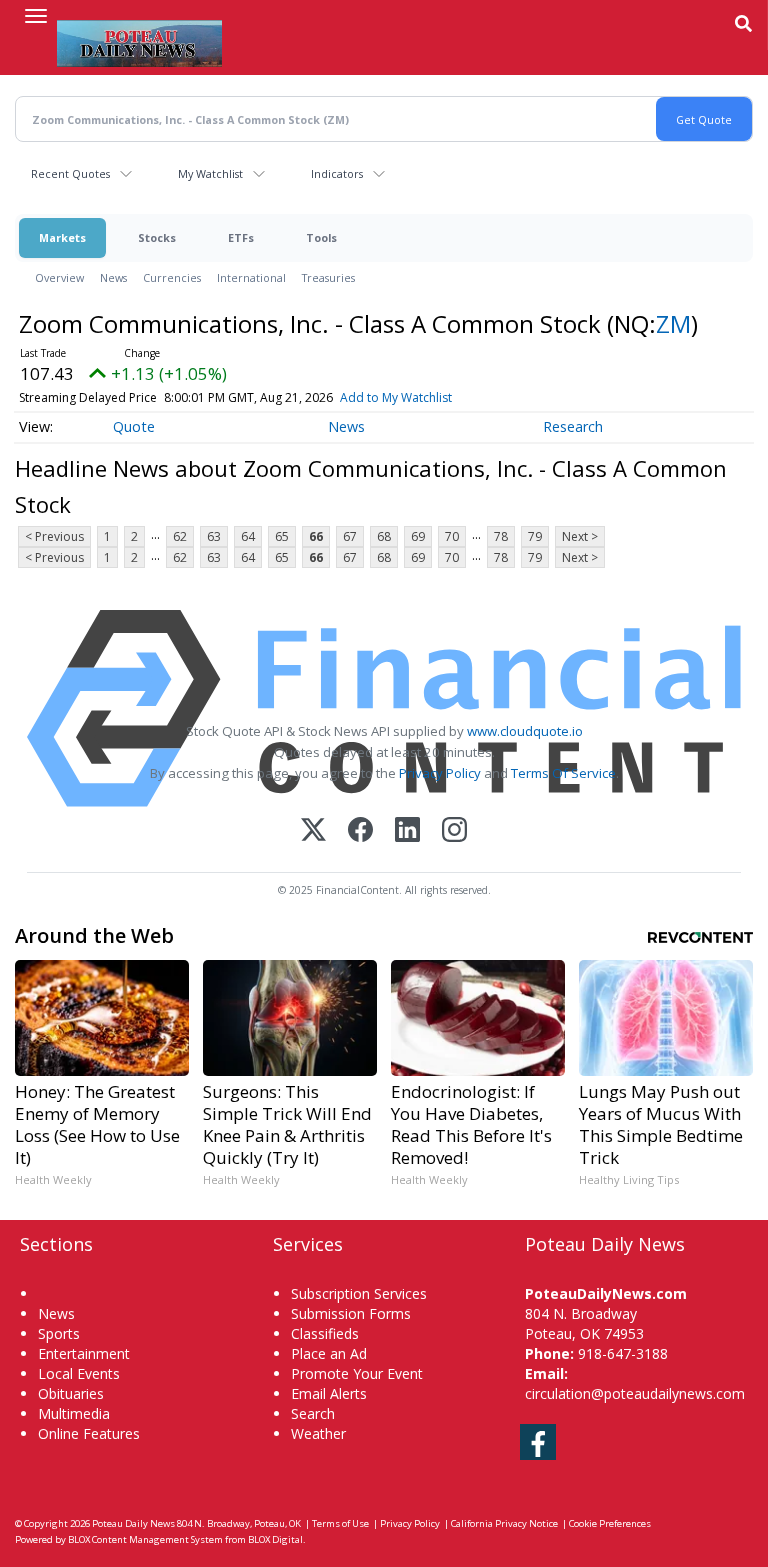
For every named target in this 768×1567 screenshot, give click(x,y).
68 (384, 536)
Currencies (172, 277)
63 (214, 536)
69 (418, 536)
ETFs (241, 237)
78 (501, 536)
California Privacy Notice (504, 1523)
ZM (673, 323)
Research (573, 426)
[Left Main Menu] (36, 16)
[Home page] (139, 41)
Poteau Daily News (133, 1523)
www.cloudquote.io (525, 731)
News (113, 277)
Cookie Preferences (610, 1523)
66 (316, 536)
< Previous (54, 536)
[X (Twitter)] (313, 831)
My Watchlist (210, 173)
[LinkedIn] (407, 831)
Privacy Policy (440, 773)
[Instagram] (454, 831)
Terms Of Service (563, 773)
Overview (59, 277)
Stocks (157, 237)
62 (180, 536)
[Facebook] (360, 831)
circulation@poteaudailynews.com (635, 1393)
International (251, 277)
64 (248, 536)
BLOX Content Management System (145, 1539)
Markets (62, 237)
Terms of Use (340, 1523)
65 (282, 536)
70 (452, 536)
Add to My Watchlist (396, 397)
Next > (580, 536)
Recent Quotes (70, 173)
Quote (134, 426)
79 (535, 536)
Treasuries (328, 277)
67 (350, 536)
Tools (321, 237)
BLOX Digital (275, 1539)
